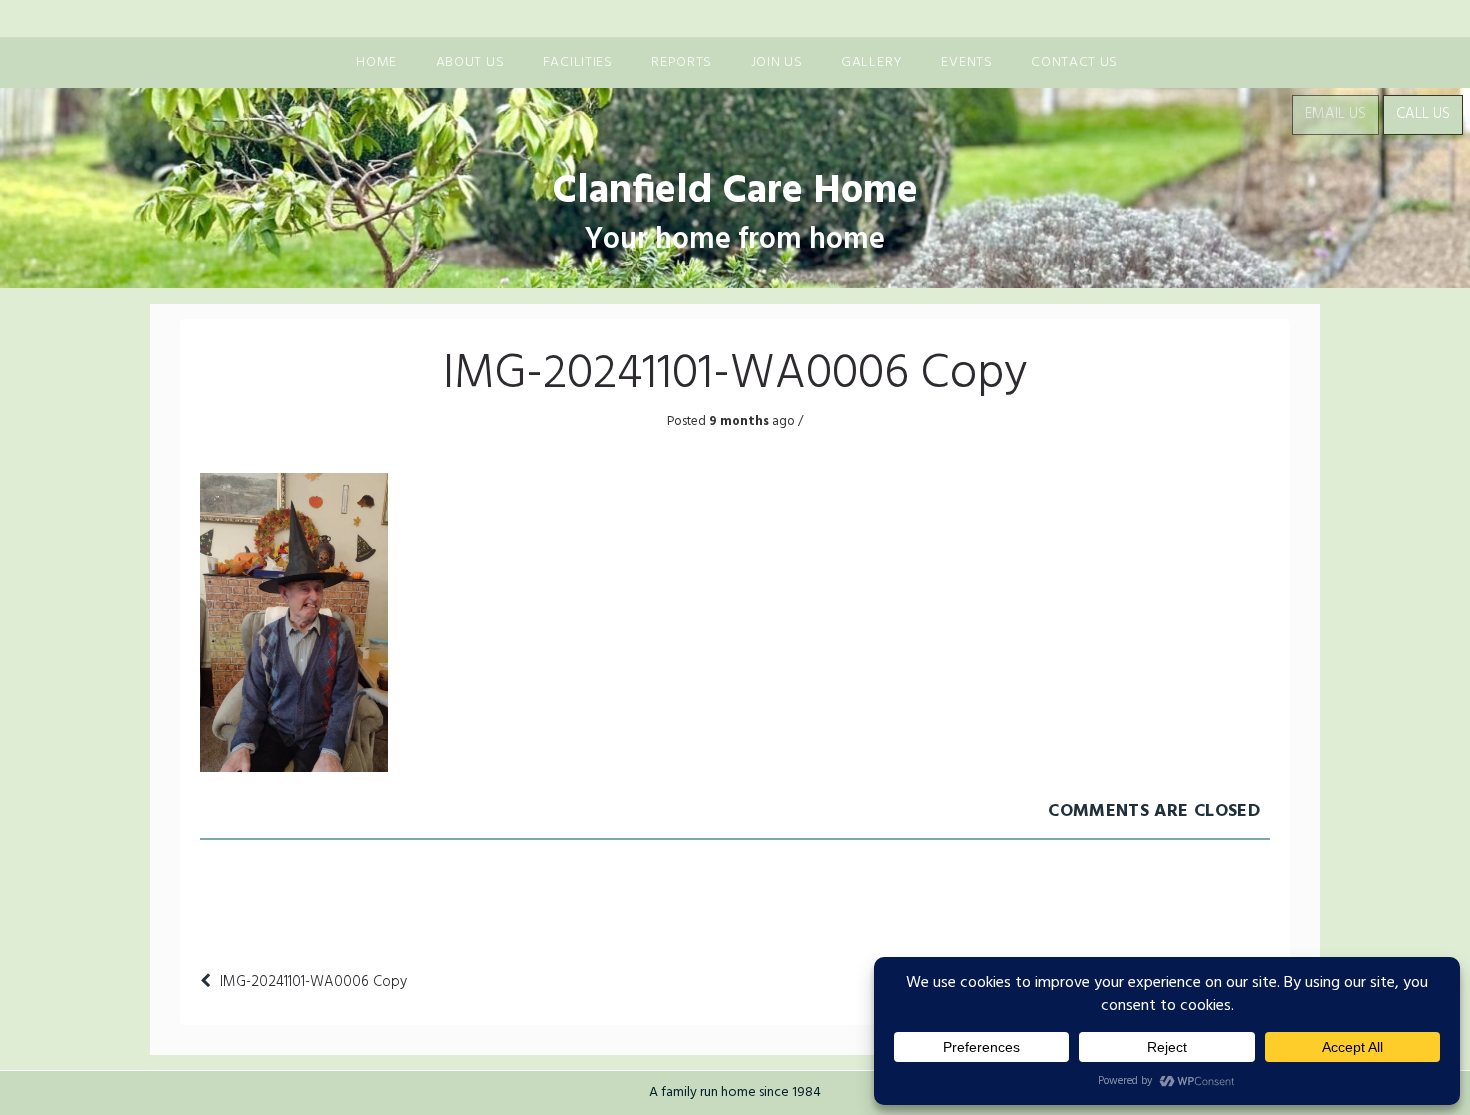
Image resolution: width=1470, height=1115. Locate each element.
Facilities (578, 62)
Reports (681, 62)
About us (470, 62)
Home (376, 62)
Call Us (1423, 114)
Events (966, 62)
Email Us (1335, 114)
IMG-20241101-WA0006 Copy (313, 982)
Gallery (872, 62)
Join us (777, 62)
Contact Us (1074, 62)
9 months (737, 421)
